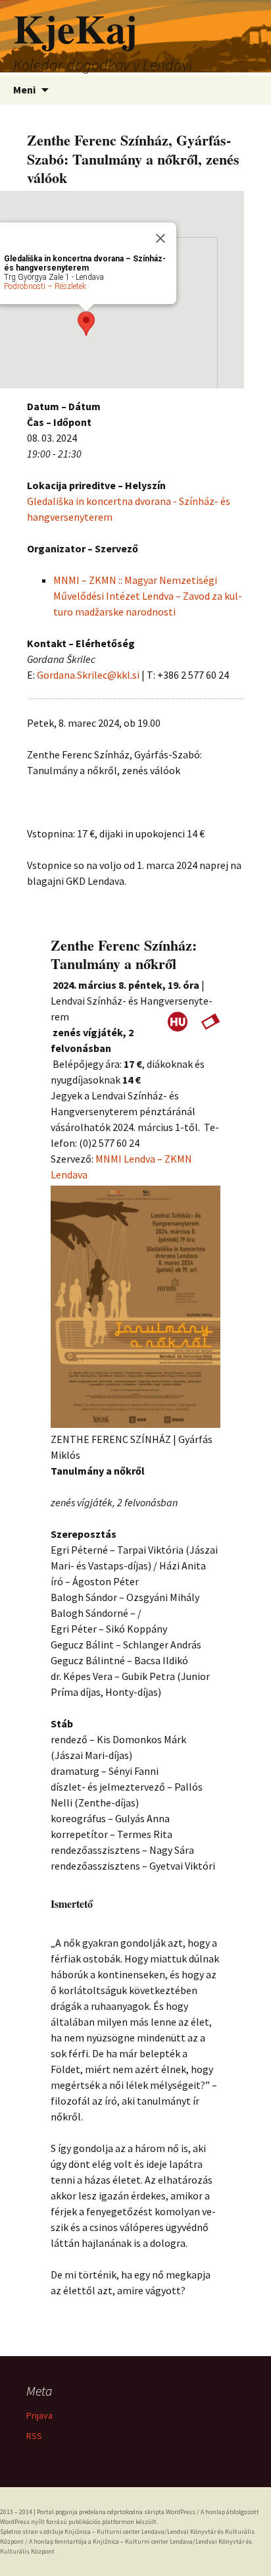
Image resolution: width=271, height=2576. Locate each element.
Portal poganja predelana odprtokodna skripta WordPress (116, 2512)
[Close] (160, 238)
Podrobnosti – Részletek (45, 286)
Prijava (39, 2415)
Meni (24, 90)
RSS (34, 2436)
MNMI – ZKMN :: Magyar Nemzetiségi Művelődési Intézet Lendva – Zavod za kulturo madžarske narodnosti (148, 596)
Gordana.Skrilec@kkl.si (88, 675)
